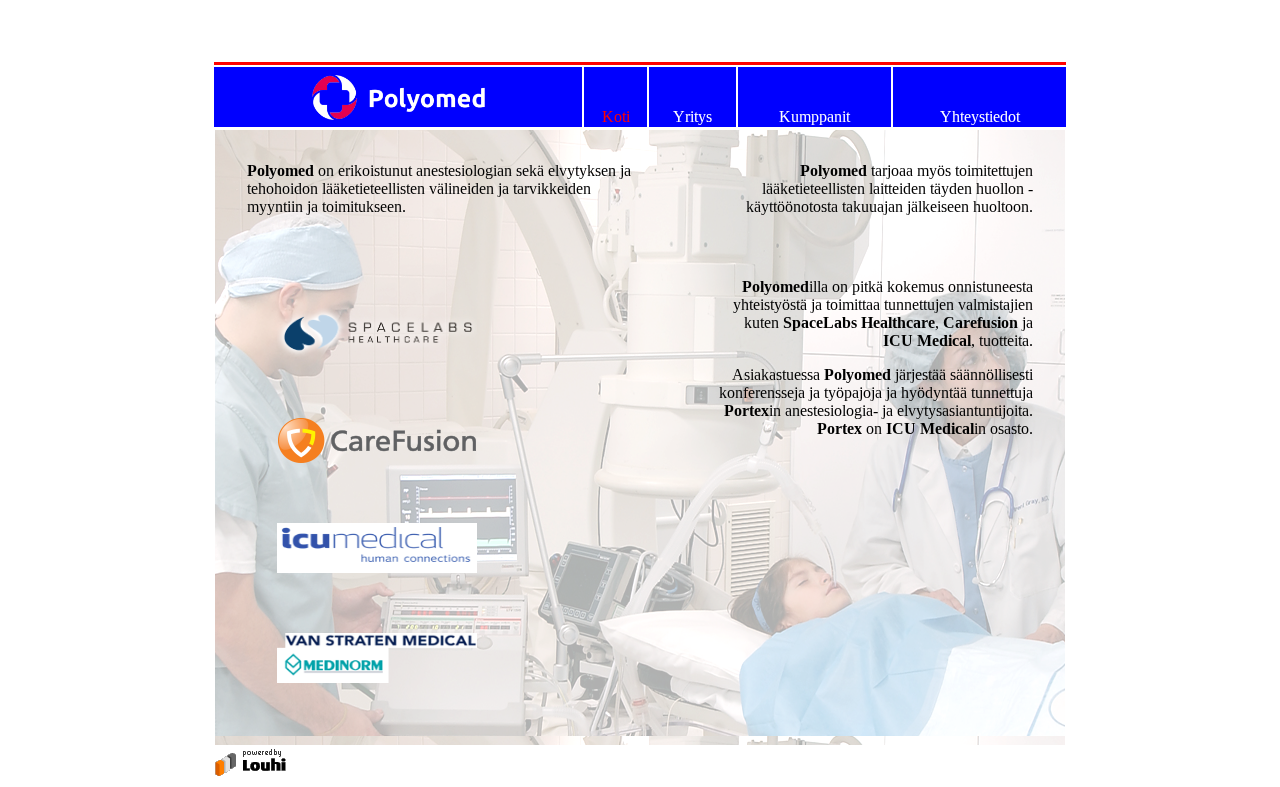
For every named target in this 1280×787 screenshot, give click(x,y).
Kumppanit (814, 116)
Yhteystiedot (980, 116)
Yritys (692, 116)
